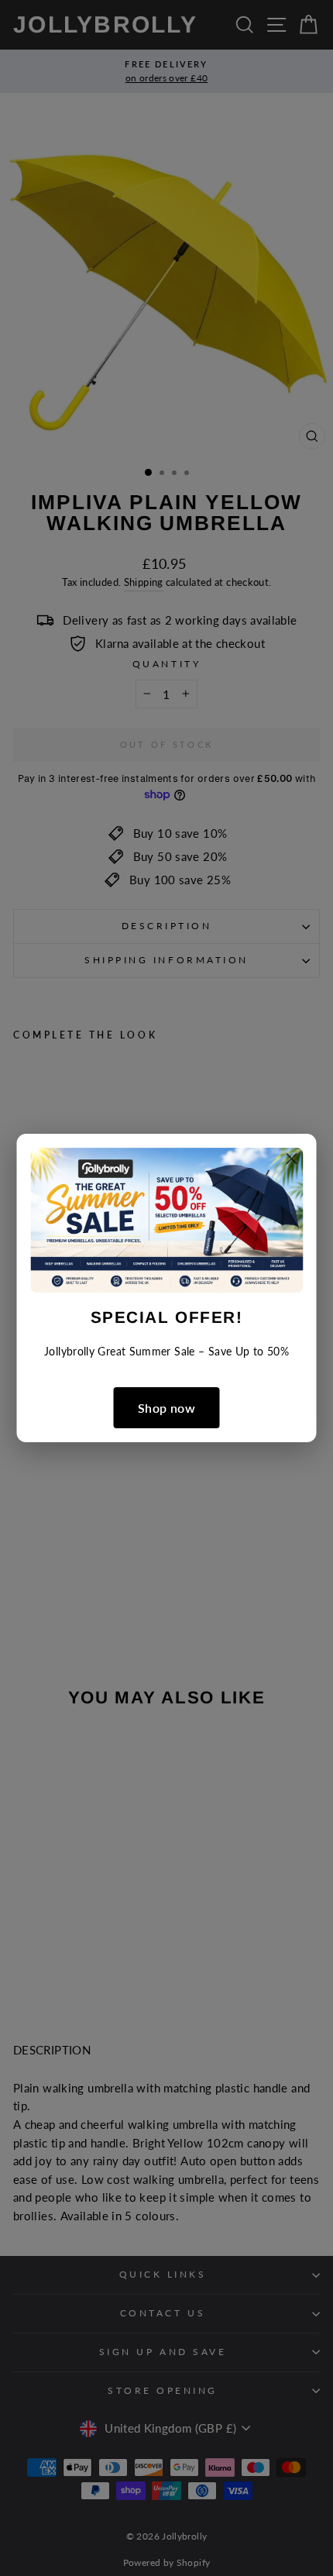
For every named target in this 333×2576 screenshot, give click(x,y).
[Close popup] (292, 1161)
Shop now (166, 1408)
